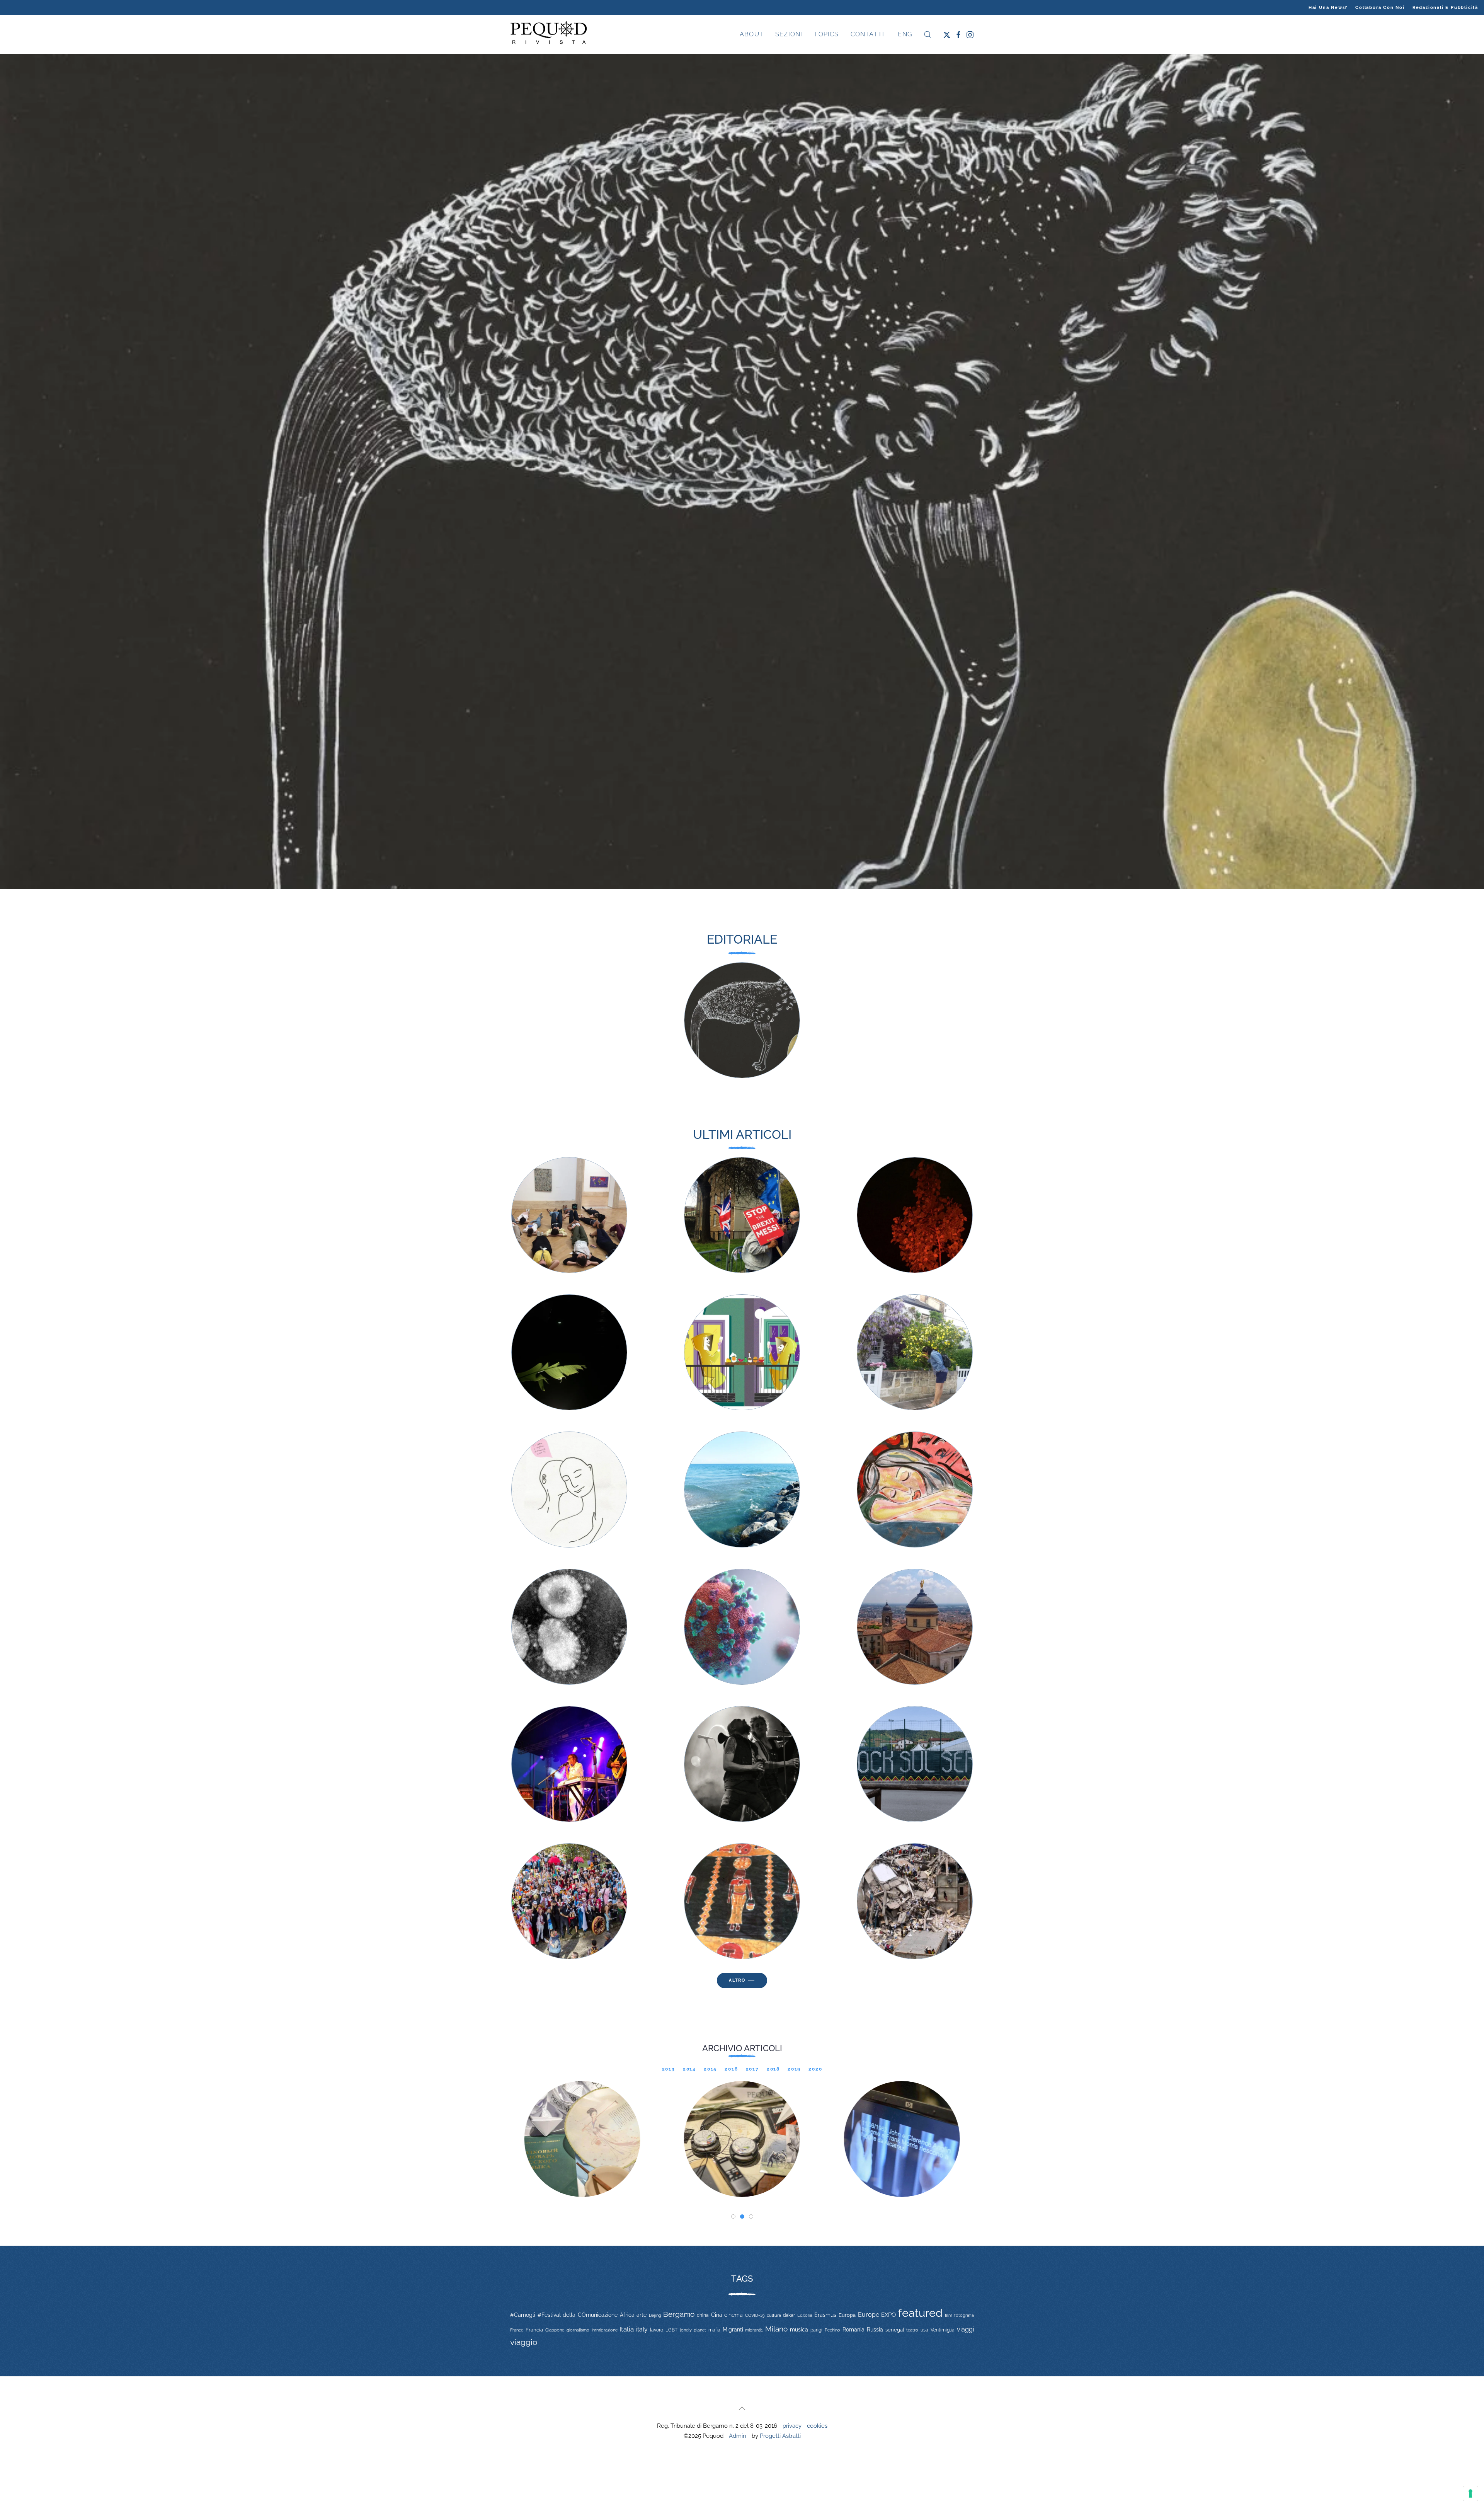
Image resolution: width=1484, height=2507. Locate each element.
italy (642, 2329)
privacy (792, 2426)
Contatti (868, 34)
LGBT (671, 2330)
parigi (816, 2330)
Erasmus (825, 2315)
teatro (912, 2330)
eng (904, 34)
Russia (875, 2329)
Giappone (555, 2330)
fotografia (964, 2315)
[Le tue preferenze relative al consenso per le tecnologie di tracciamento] (1470, 2493)
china (703, 2315)
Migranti (733, 2330)
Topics (826, 34)
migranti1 (754, 2330)
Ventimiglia (943, 2330)
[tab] (733, 2216)
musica (799, 2330)
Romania (853, 2330)
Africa (627, 2315)
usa (924, 2330)
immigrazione (605, 2330)
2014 (689, 2069)
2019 (794, 2069)
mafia (714, 2330)
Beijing (655, 2315)
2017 (752, 2069)
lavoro (657, 2330)
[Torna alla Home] (549, 34)
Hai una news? (1328, 8)
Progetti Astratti (780, 2436)
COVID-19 (755, 2315)
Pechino (832, 2330)
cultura (774, 2315)
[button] (927, 34)
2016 (731, 2069)
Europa (847, 2315)
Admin (738, 2436)
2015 (710, 2069)
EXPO (888, 2315)
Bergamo (679, 2314)
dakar (789, 2315)
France (517, 2330)
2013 (669, 2069)
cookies (817, 2426)
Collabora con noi (1380, 8)
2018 (773, 2069)
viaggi (965, 2329)
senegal (895, 2330)
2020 (815, 2069)
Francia (534, 2330)
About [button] (752, 34)
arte (642, 2315)
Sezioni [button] (789, 34)
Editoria (805, 2315)
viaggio (524, 2342)
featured (920, 2313)
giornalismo (578, 2330)
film (949, 2315)
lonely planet (693, 2330)
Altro (737, 1980)
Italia (627, 2329)
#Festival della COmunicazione (578, 2315)
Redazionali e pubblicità (1445, 8)
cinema (733, 2315)
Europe (869, 2315)
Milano (776, 2329)
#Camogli (523, 2315)
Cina (717, 2315)
